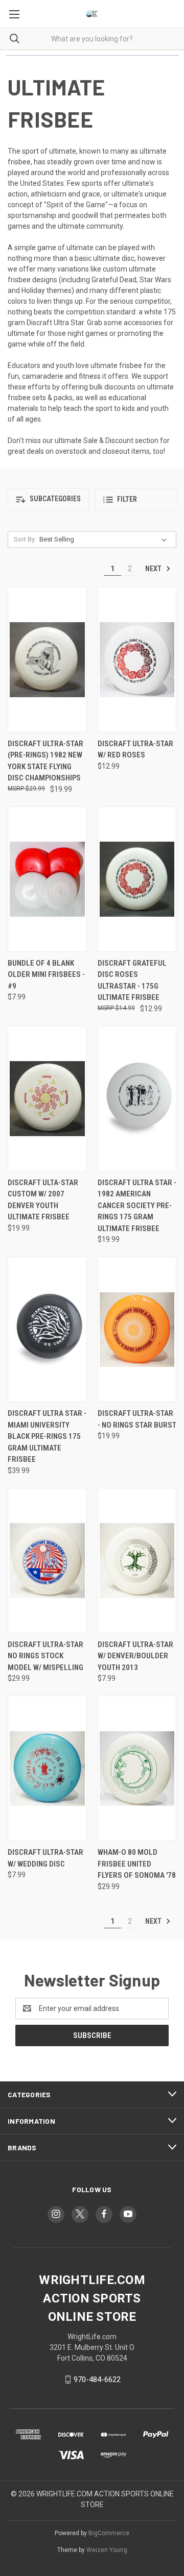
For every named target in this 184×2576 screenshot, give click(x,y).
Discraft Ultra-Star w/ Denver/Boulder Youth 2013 (135, 1656)
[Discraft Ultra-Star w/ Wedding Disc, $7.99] (47, 1768)
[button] (48, 499)
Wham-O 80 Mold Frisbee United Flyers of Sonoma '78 (137, 1864)
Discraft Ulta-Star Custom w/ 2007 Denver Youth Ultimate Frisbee (43, 1200)
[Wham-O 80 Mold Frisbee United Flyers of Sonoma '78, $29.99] (137, 1768)
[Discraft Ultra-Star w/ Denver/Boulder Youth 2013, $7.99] (137, 1561)
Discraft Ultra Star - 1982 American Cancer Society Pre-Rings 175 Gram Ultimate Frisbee (137, 1206)
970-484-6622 (97, 2379)
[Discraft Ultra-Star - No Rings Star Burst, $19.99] (137, 1329)
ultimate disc (114, 258)
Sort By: (25, 539)
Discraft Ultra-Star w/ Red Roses (135, 750)
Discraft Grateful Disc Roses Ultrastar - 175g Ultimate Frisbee (132, 980)
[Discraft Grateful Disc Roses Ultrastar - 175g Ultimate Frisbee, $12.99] (137, 879)
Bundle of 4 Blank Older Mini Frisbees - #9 (46, 975)
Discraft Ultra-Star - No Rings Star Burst (137, 1419)
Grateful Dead (114, 280)
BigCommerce (109, 2533)
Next (154, 569)
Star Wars (155, 280)
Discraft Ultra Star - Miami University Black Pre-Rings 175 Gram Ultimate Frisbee (47, 1436)
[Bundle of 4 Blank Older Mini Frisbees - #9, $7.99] (47, 879)
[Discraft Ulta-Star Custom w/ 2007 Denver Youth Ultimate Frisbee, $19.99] (47, 1099)
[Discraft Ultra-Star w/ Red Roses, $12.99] (137, 660)
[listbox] (105, 539)
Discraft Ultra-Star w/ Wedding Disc (45, 1858)
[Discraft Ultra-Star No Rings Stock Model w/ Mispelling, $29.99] (47, 1561)
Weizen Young (107, 2550)
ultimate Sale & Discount (94, 440)
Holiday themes (47, 290)
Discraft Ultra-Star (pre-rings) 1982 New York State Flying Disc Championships (45, 761)
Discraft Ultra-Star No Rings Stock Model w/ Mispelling (45, 1656)
